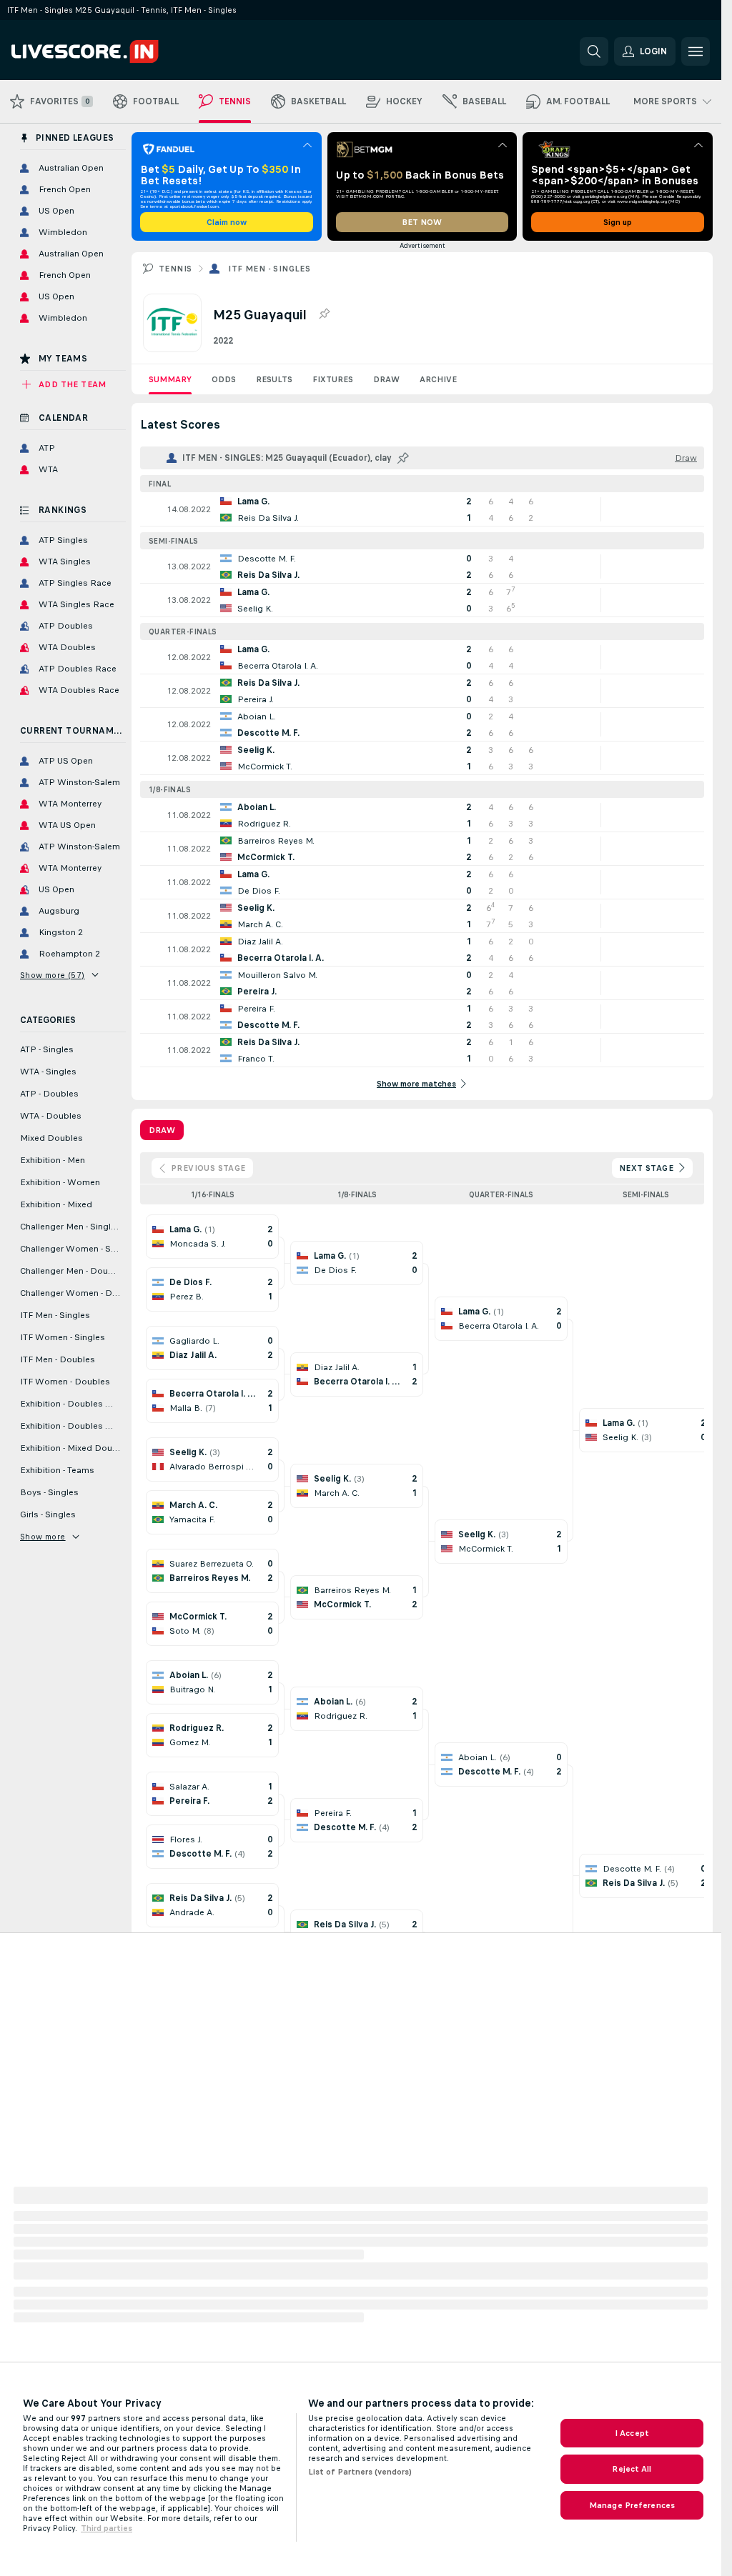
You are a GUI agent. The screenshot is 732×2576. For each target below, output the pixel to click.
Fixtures (333, 379)
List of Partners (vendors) (360, 2472)
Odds (224, 379)
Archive (438, 379)
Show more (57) (53, 975)
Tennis (175, 269)
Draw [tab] (162, 1130)
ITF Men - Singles (269, 269)
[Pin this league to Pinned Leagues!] (324, 314)
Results (274, 379)
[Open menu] (696, 51)
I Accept (632, 2433)
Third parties (107, 2528)
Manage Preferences (632, 2505)
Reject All (632, 2469)
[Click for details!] (422, 509)
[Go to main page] (110, 51)
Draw (386, 379)
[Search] (594, 51)
